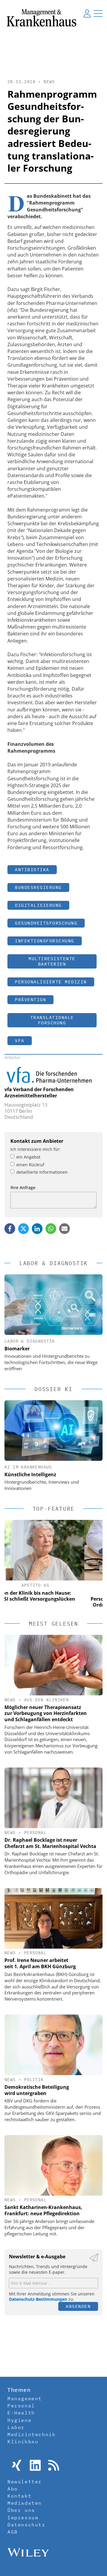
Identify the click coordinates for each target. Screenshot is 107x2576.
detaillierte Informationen (42, 1172)
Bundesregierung (38, 887)
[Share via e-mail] (64, 1229)
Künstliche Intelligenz (30, 1474)
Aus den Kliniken (46, 1700)
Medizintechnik (32, 2434)
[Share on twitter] (23, 1229)
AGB (13, 2532)
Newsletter (25, 2482)
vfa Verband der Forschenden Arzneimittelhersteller (39, 1092)
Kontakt (19, 2496)
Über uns (21, 2510)
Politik (34, 2080)
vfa (20, 1041)
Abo (13, 2489)
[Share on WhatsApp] (51, 1229)
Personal (35, 1833)
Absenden (78, 2306)
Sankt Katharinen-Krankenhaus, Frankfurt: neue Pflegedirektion (43, 2210)
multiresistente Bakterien (52, 961)
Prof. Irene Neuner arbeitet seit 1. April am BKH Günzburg (40, 1963)
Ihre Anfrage (23, 1187)
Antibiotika (32, 870)
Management (25, 2398)
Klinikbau (23, 2441)
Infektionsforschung (45, 941)
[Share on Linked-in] (37, 1229)
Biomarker (17, 1349)
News (49, 82)
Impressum (23, 2518)
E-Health (21, 2413)
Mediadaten (25, 2503)
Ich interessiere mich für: (36, 1149)
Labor (16, 2427)
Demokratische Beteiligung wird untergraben (37, 2090)
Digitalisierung (38, 905)
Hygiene (19, 2420)
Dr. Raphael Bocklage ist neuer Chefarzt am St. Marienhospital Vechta (50, 1843)
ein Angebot (28, 1157)
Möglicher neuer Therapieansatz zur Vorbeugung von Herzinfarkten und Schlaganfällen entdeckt (46, 1713)
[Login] (87, 13)
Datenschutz (26, 2525)
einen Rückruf (30, 1165)
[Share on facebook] (10, 1229)
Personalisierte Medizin (51, 982)
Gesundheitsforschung (46, 923)
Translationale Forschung (52, 1020)
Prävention (30, 1000)
